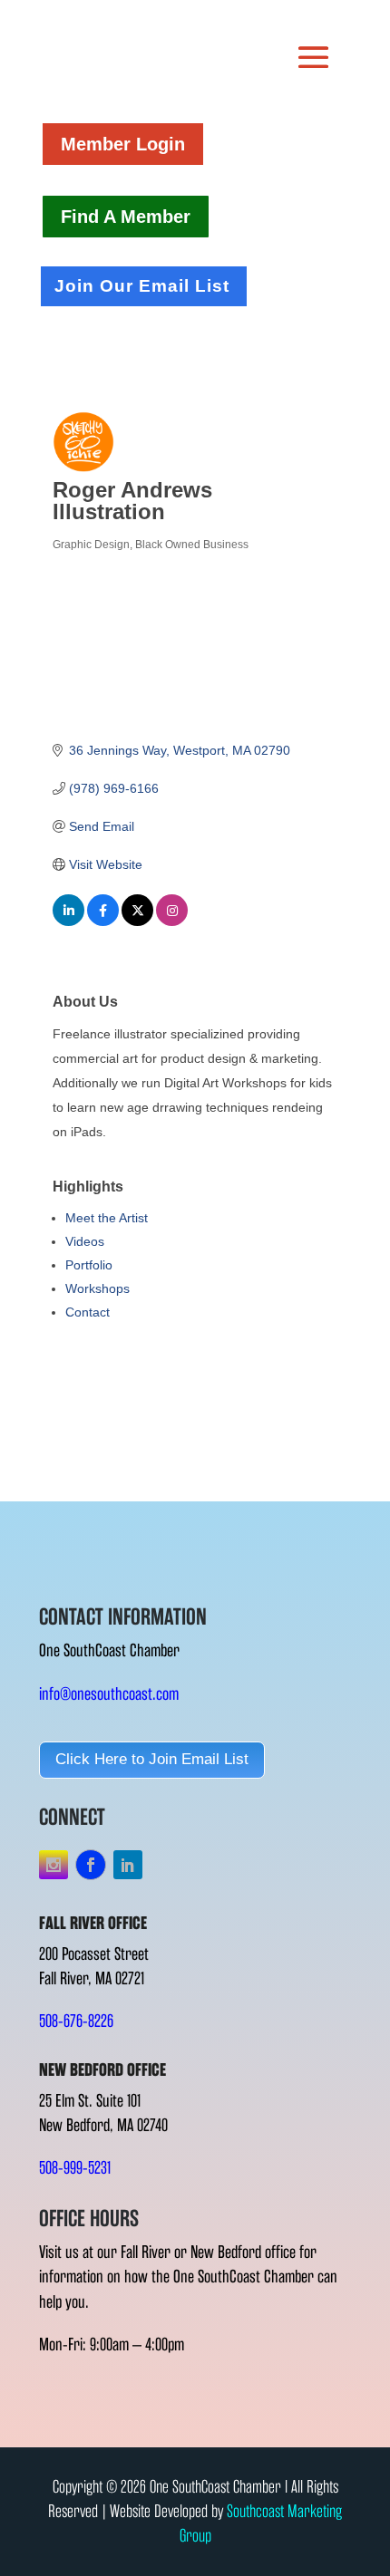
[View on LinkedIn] (68, 921)
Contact (88, 1312)
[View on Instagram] (172, 921)
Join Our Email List (142, 286)
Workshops (97, 1288)
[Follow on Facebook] (91, 1865)
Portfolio (89, 1265)
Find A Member (126, 217)
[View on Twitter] (137, 921)
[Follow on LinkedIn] (128, 1865)
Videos (85, 1241)
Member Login (123, 144)
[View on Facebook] (103, 921)
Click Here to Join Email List (152, 1759)
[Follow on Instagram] (54, 1865)
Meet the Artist (107, 1218)
